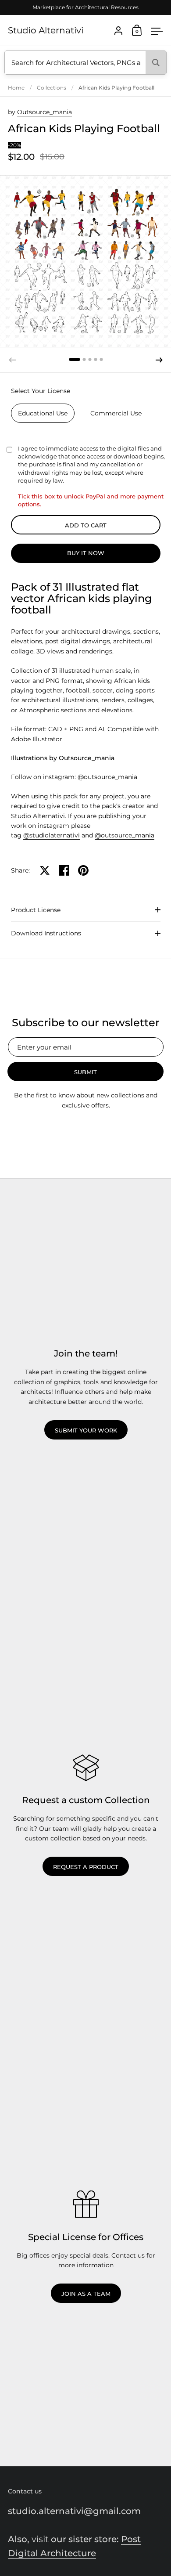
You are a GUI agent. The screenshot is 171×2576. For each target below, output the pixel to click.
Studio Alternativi (46, 30)
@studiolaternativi (52, 835)
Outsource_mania (45, 112)
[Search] (156, 63)
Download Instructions (46, 933)
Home (16, 88)
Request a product (86, 1867)
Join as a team (86, 2294)
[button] (74, 359)
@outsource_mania (107, 777)
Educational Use (43, 413)
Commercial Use (116, 413)
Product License (36, 910)
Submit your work (86, 1430)
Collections (52, 88)
